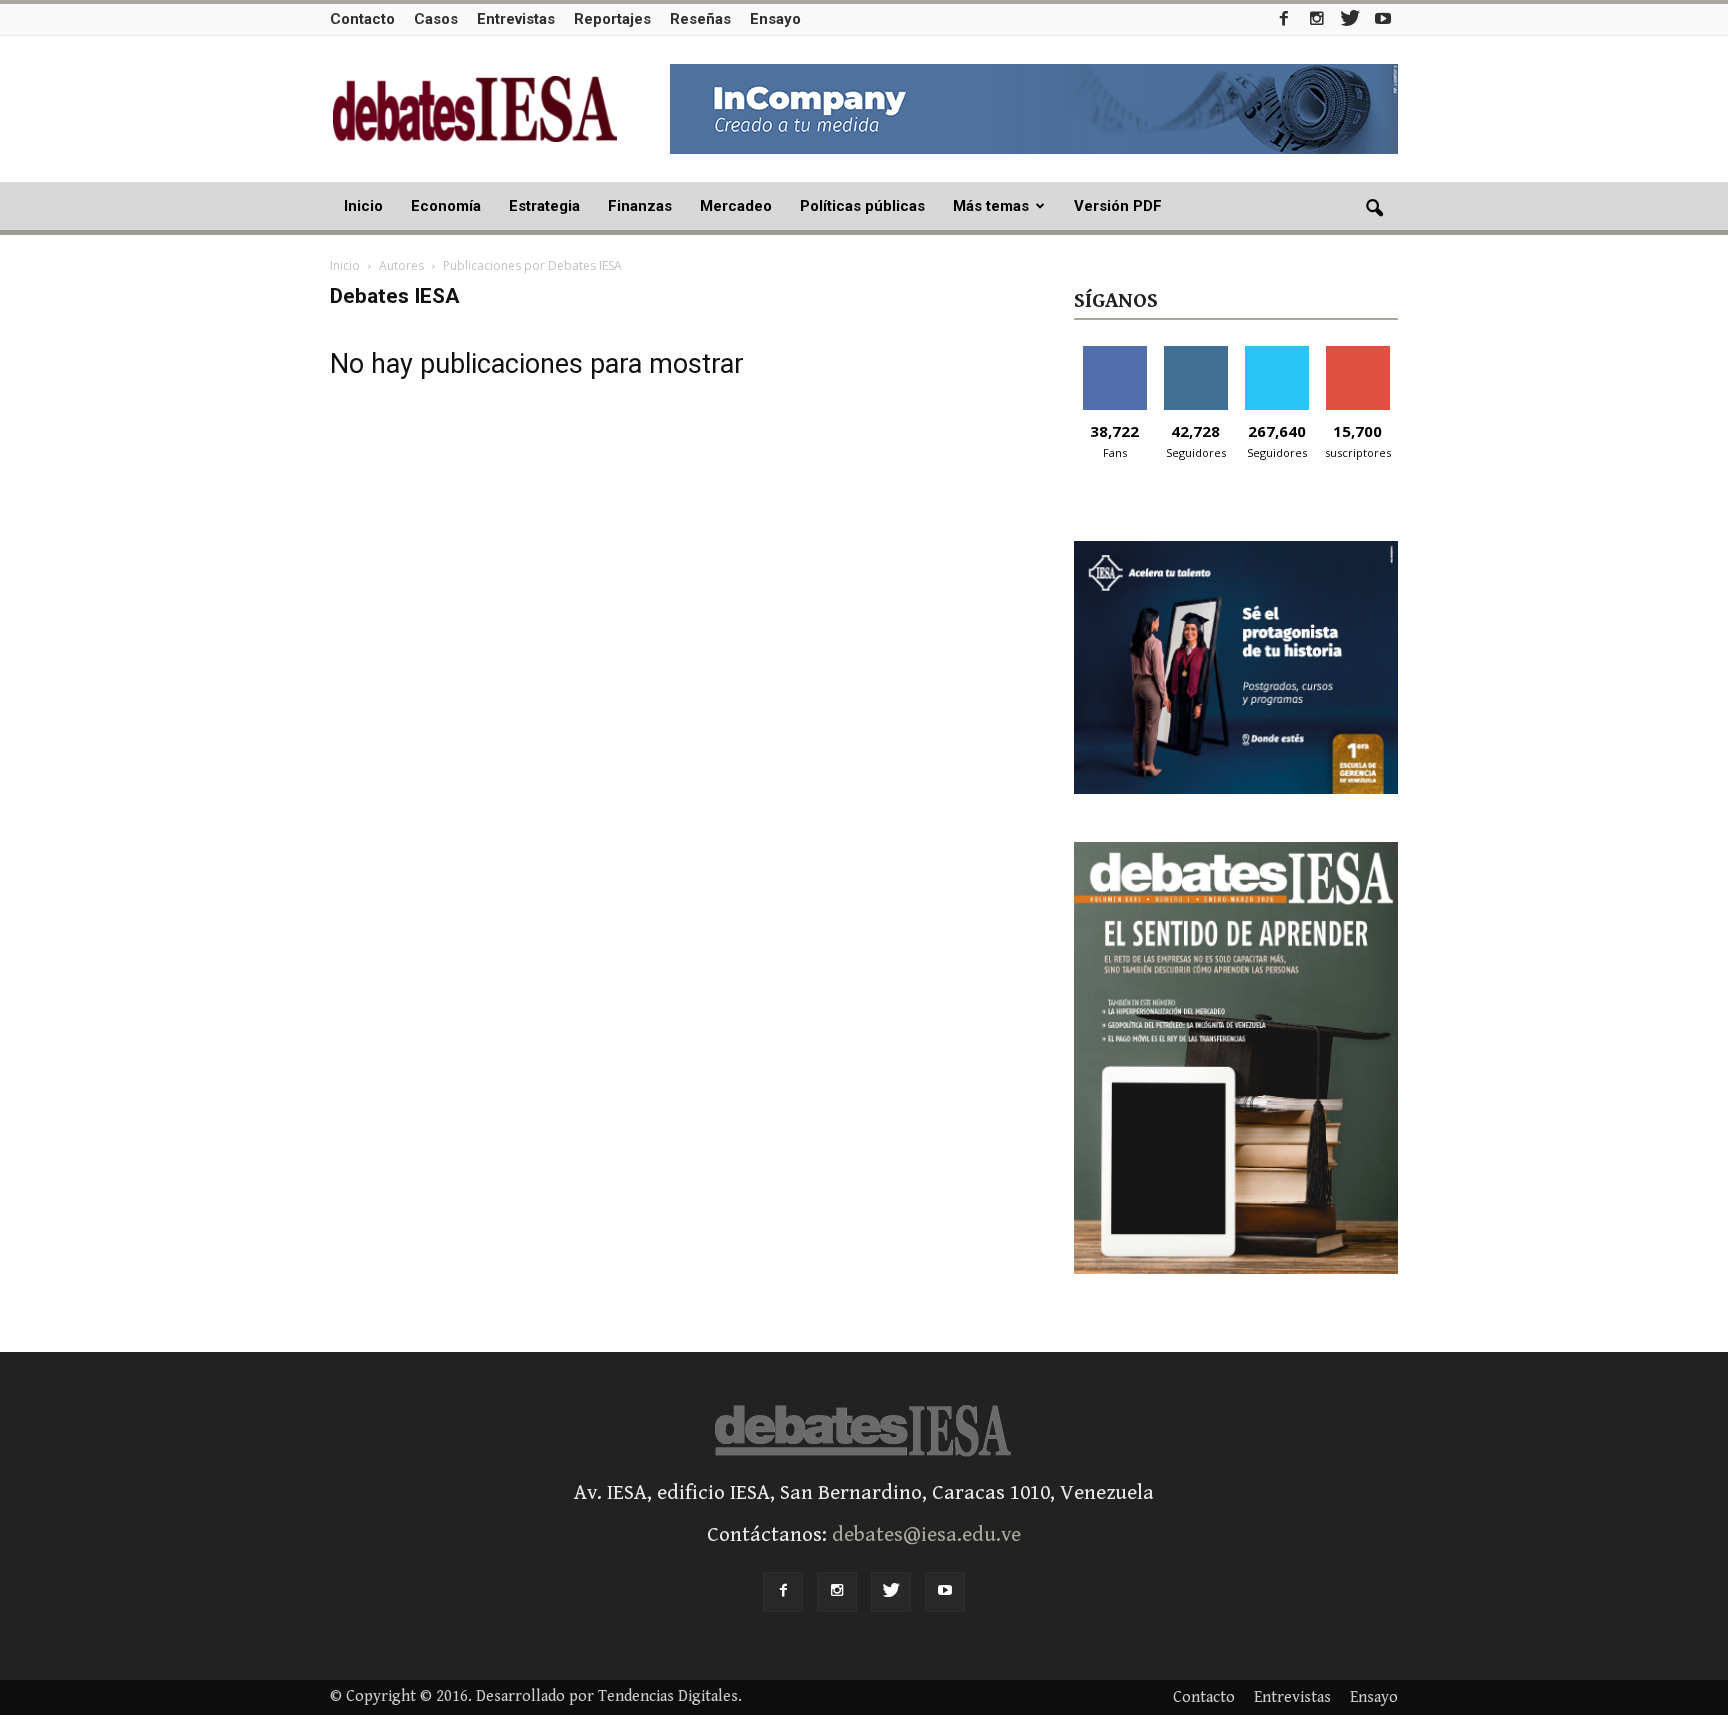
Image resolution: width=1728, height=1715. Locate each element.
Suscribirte (1357, 353)
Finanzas (640, 206)
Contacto (362, 19)
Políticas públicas (862, 206)
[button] (1374, 209)
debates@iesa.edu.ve (926, 1535)
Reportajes (612, 19)
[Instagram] (1317, 18)
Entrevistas (516, 19)
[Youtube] (1383, 18)
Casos (436, 19)
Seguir (1195, 353)
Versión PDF (1118, 206)
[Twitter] (1350, 18)
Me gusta (1114, 353)
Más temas (991, 206)
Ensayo (775, 19)
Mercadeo (736, 206)
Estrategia (544, 206)
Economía (446, 206)
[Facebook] (1284, 18)
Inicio (363, 206)
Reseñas (700, 19)
